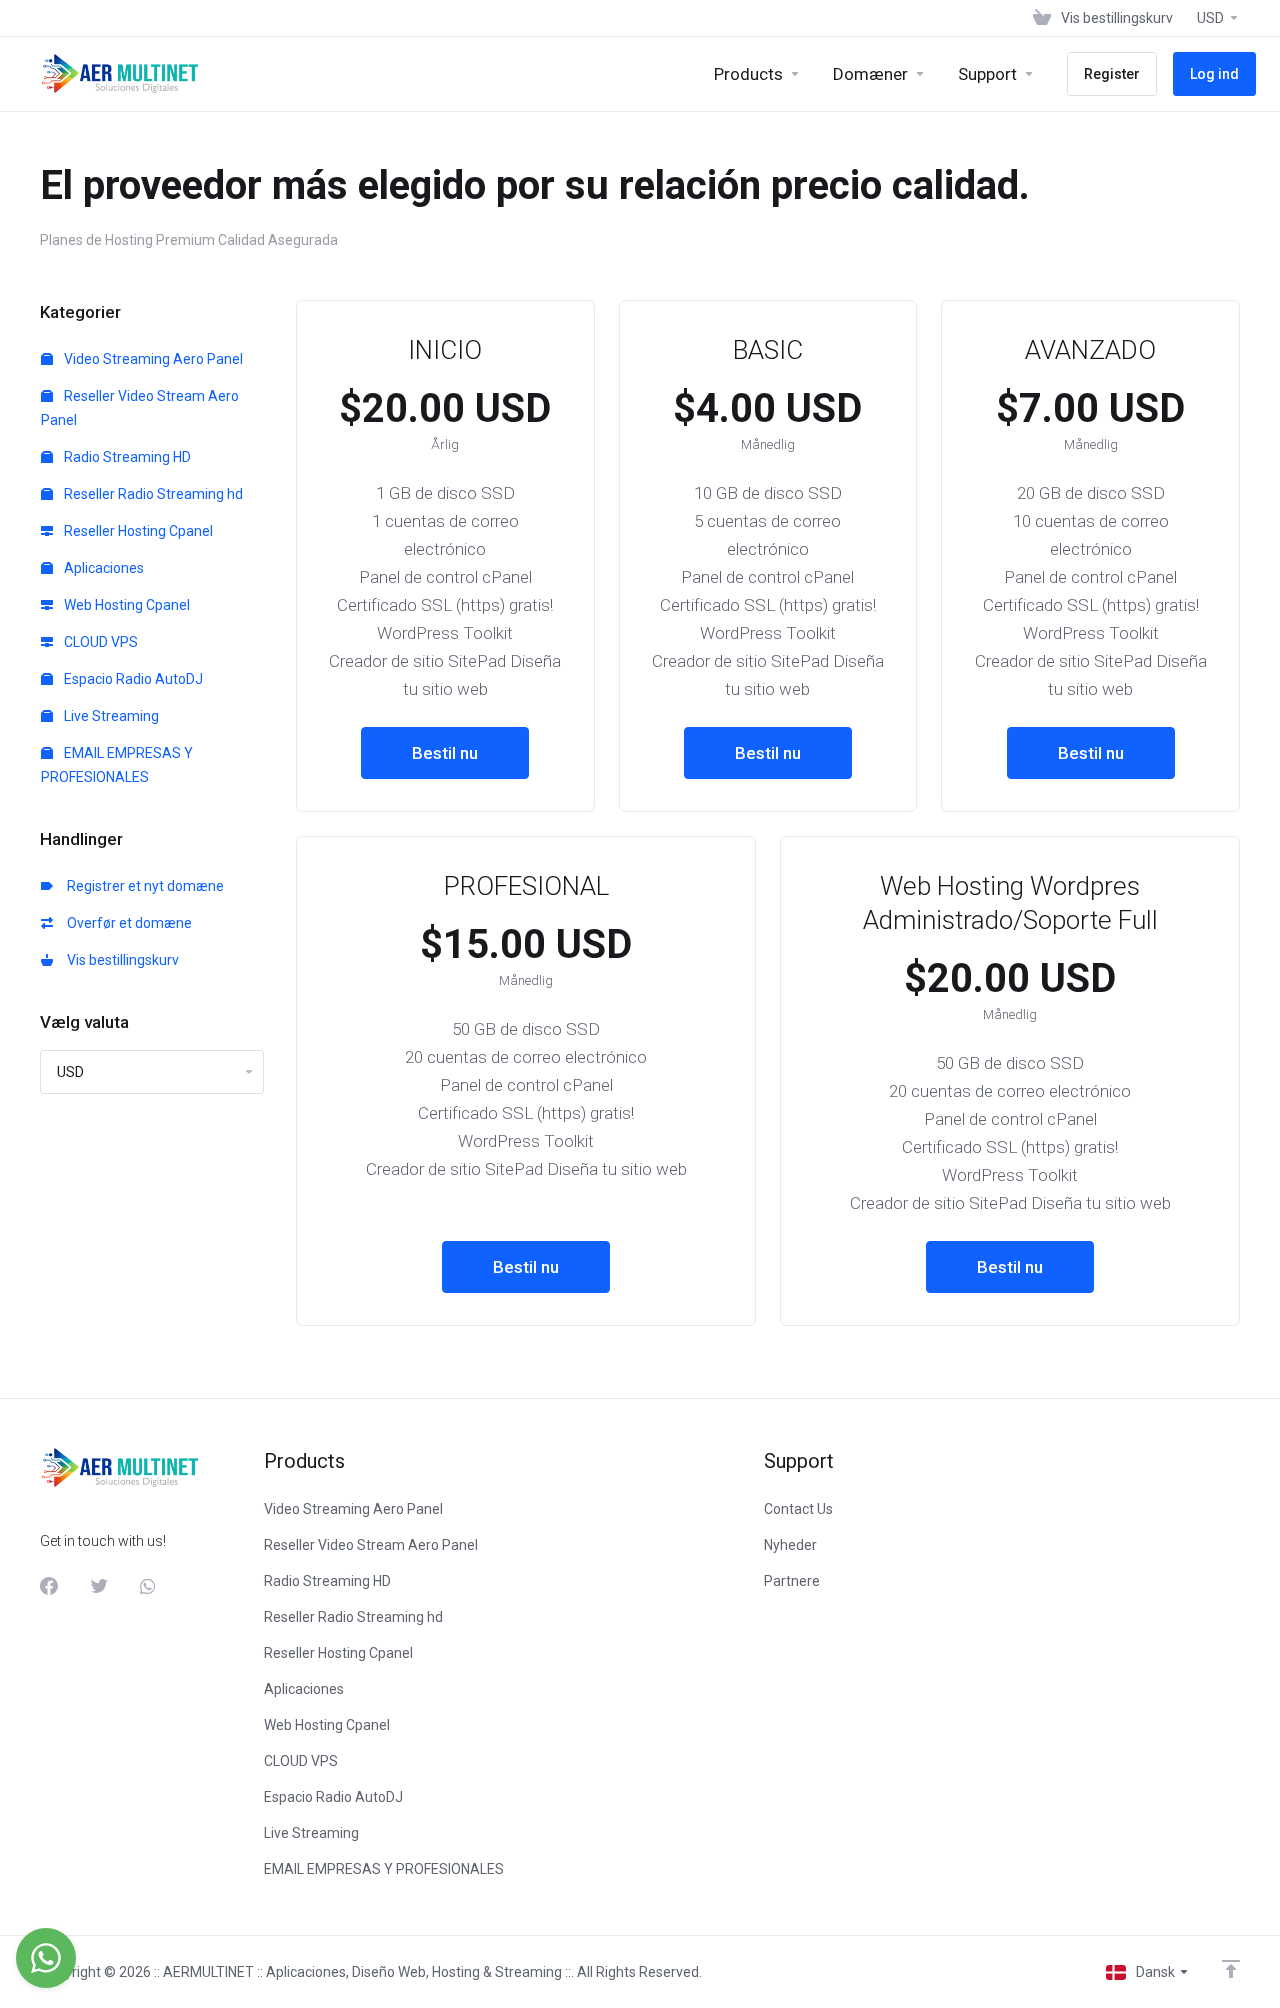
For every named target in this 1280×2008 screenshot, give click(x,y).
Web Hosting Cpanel (125, 605)
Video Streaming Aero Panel (152, 359)
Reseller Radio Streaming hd (152, 494)
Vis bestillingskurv (120, 960)
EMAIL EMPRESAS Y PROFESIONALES (117, 765)
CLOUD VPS (99, 642)
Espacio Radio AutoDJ (132, 679)
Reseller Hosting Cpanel (137, 531)
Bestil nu (445, 753)
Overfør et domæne (126, 923)
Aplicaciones (102, 568)
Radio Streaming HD (126, 457)
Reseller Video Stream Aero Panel (140, 408)
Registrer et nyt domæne (142, 886)
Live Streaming (110, 716)
